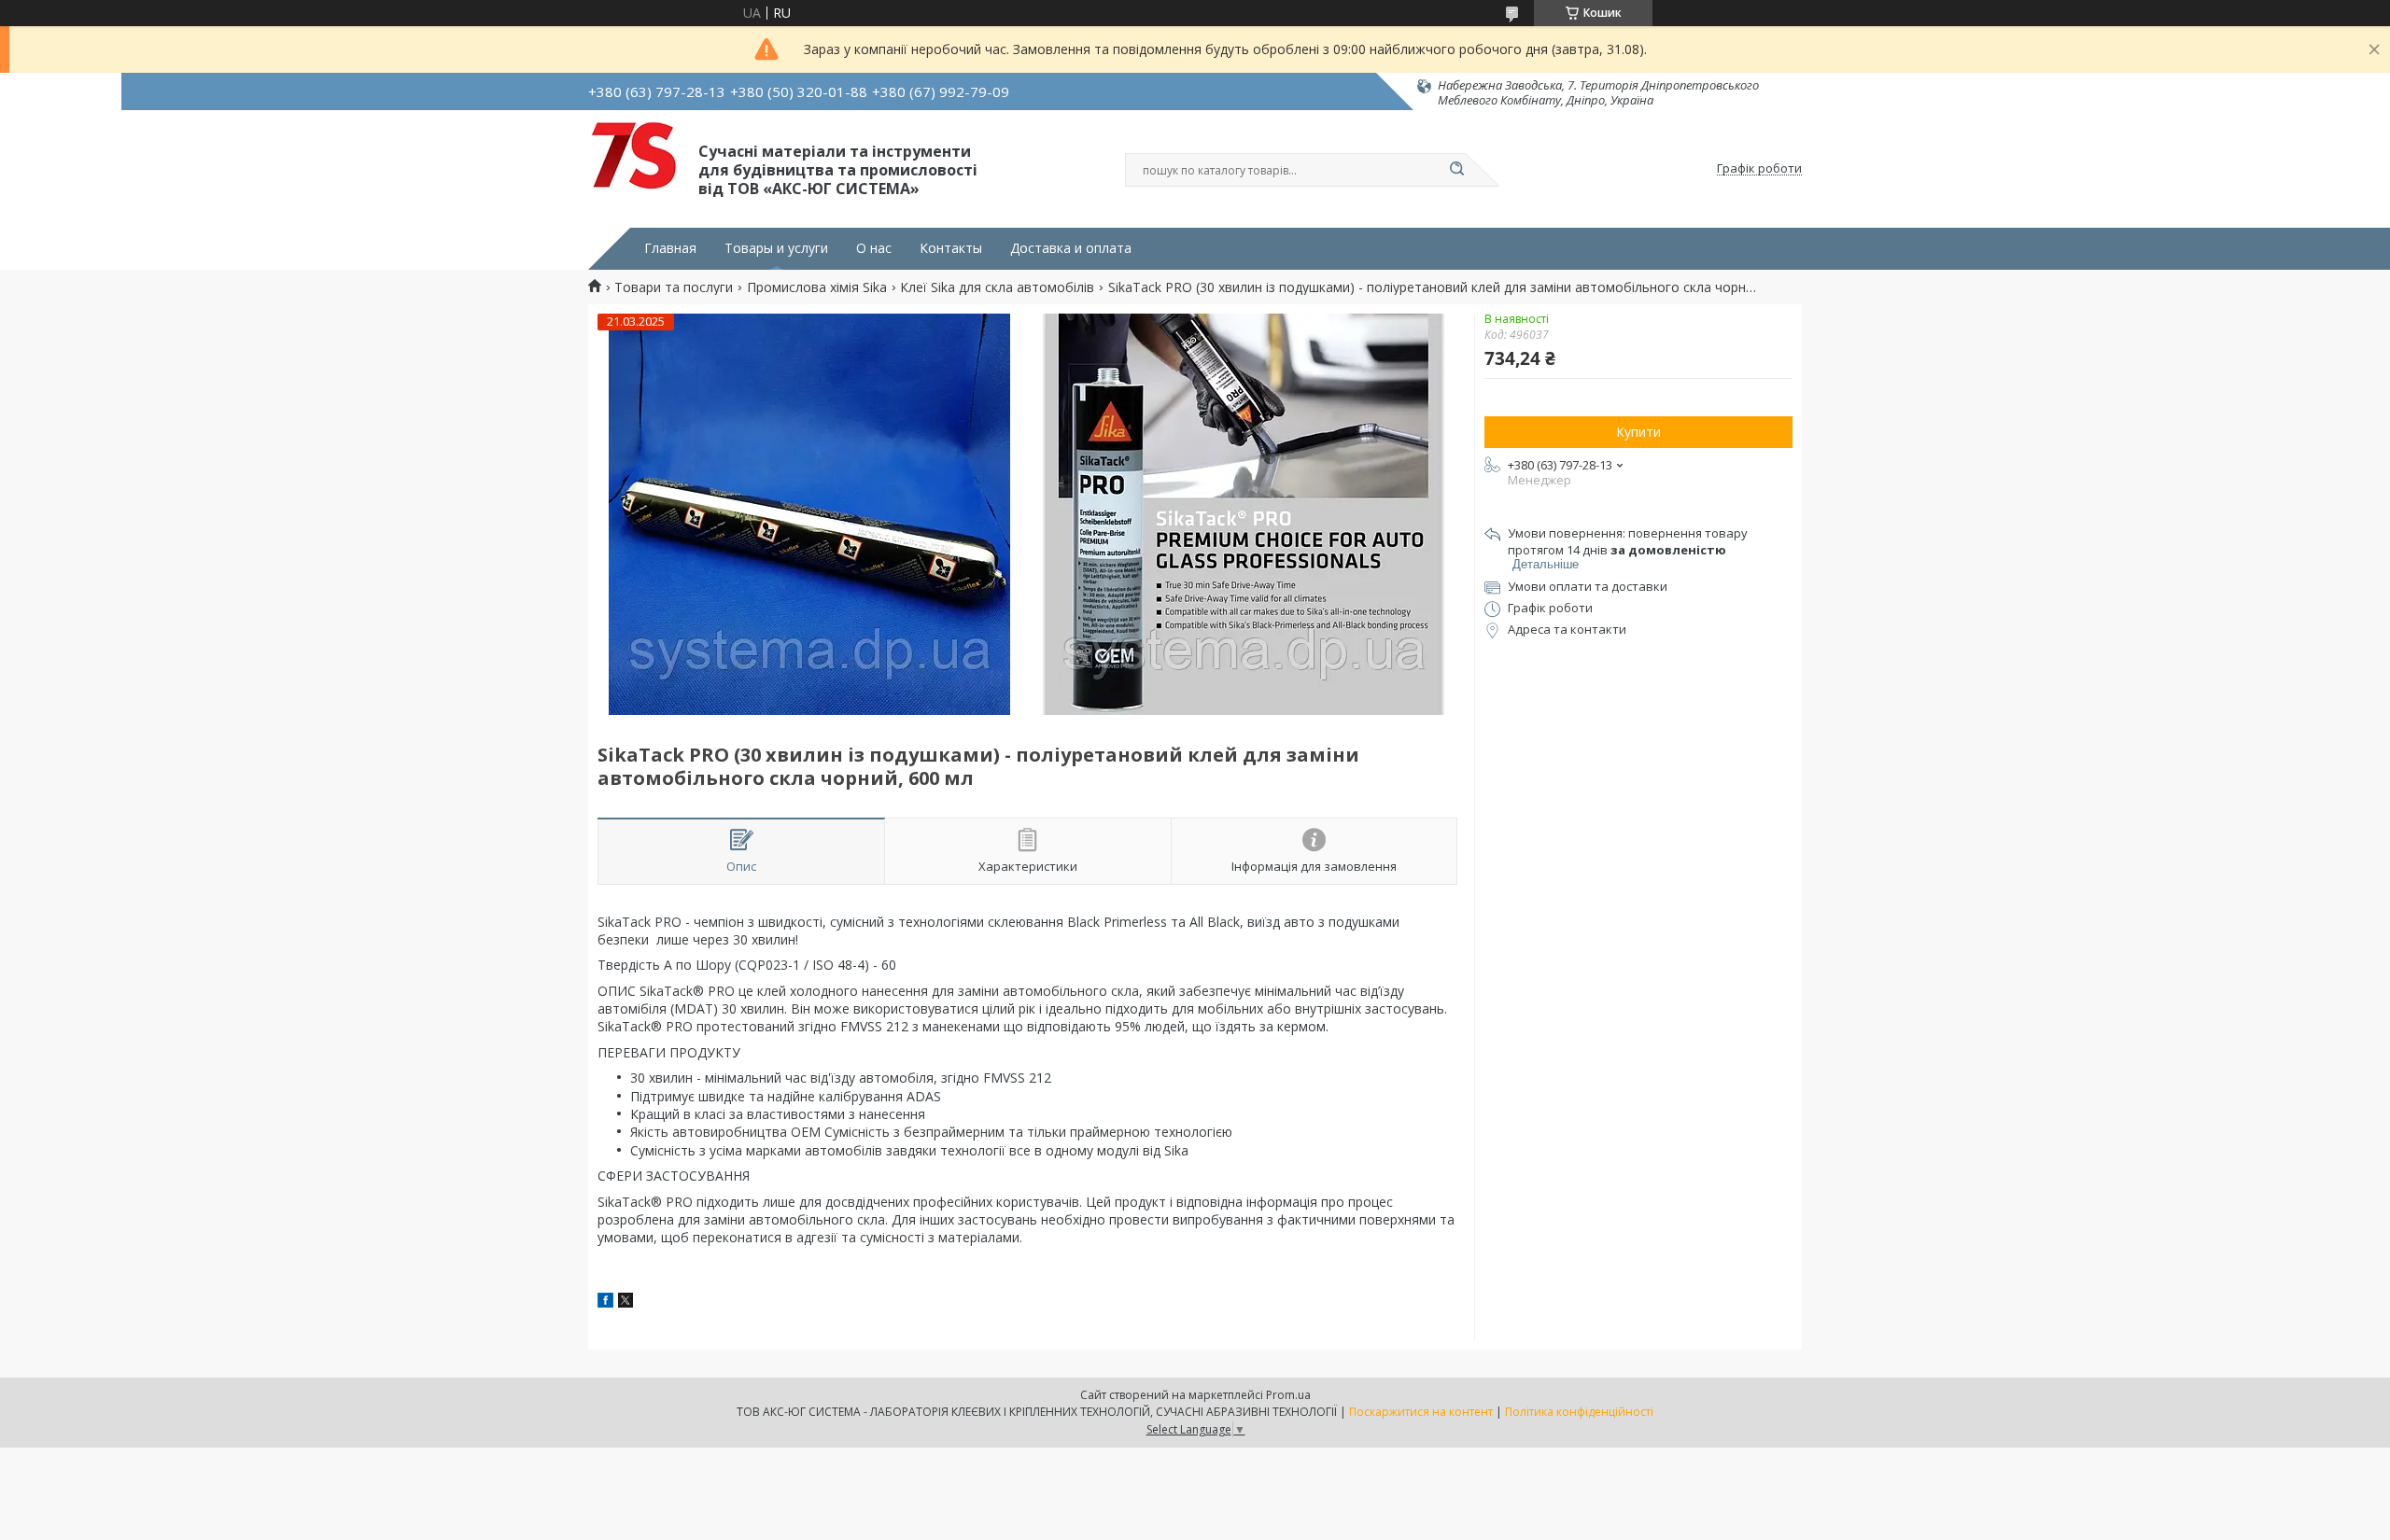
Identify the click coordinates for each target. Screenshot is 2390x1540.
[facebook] (605, 1302)
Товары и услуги (776, 248)
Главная (670, 248)
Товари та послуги (674, 287)
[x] (626, 1302)
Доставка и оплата (1071, 248)
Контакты (951, 248)
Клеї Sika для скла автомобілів (997, 287)
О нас (874, 248)
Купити (1638, 432)
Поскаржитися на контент (1421, 1412)
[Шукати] (1456, 170)
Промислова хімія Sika (817, 287)
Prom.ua (1288, 1395)
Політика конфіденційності (1579, 1412)
